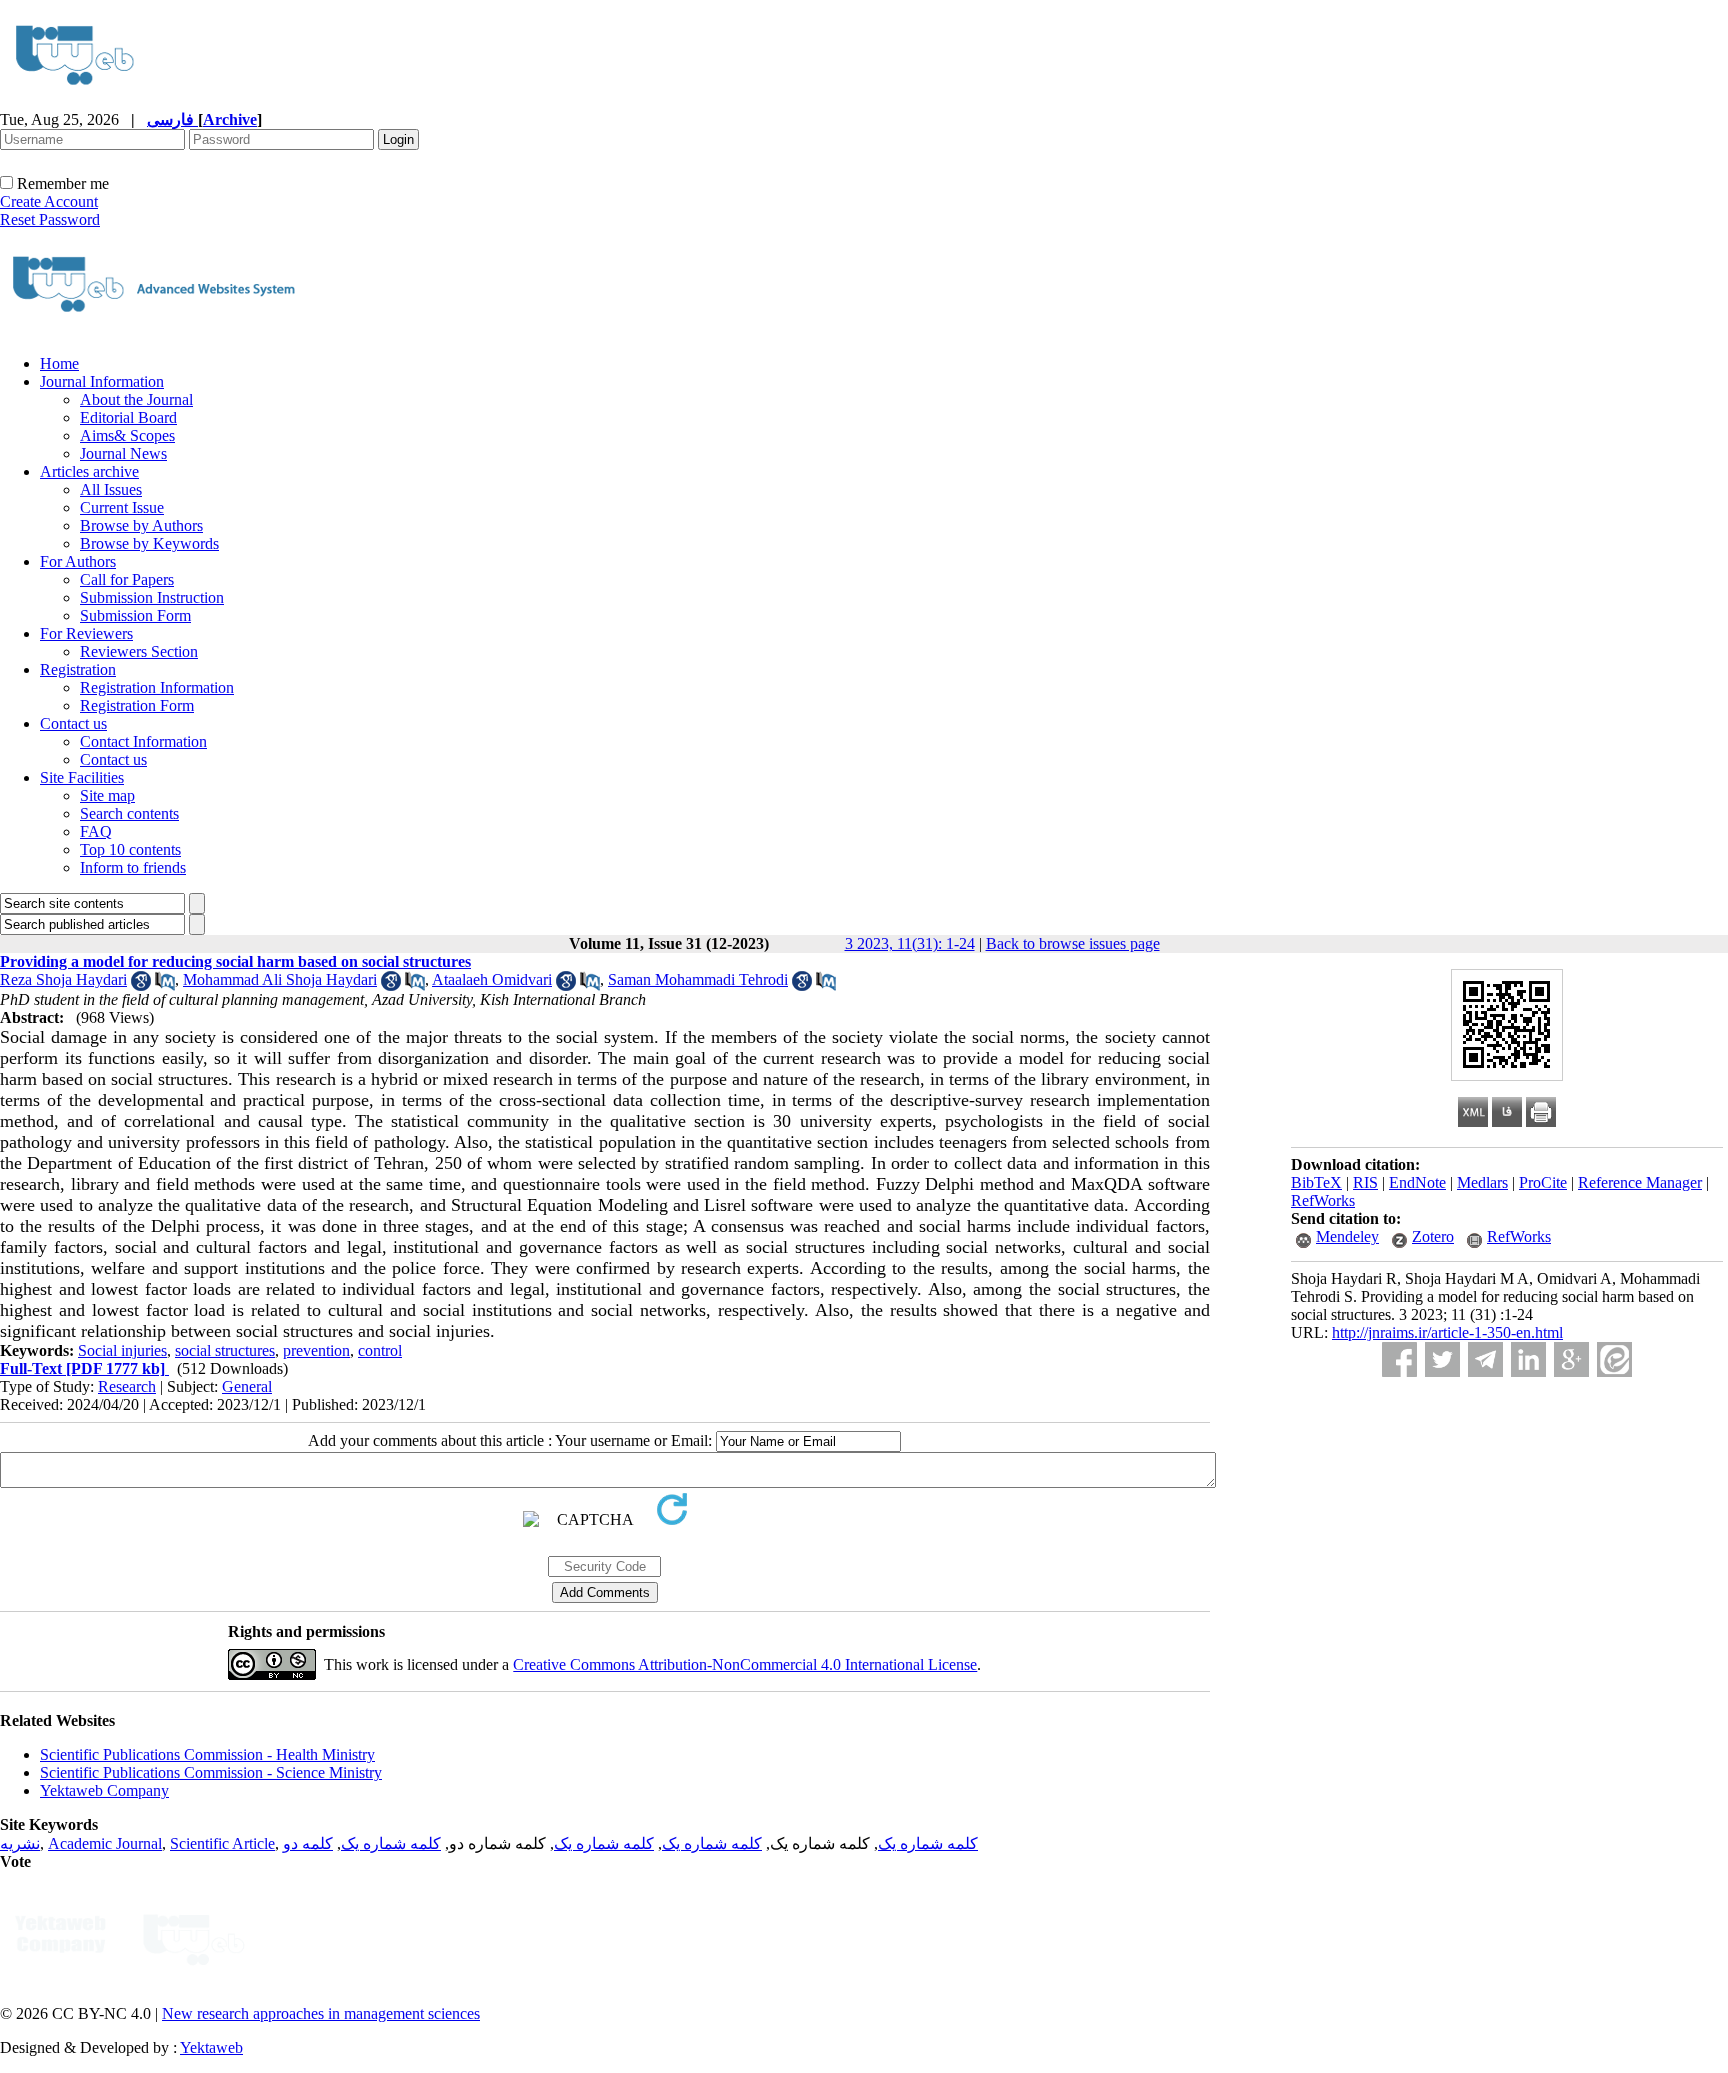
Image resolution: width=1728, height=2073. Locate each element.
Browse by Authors (141, 525)
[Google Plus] (1571, 1359)
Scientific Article (222, 1843)
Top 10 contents (130, 849)
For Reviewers (86, 633)
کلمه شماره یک (928, 1843)
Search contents (129, 813)
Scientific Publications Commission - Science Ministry (211, 1772)
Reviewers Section (139, 651)
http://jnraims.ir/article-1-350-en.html (1447, 1332)
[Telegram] (1485, 1359)
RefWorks (1323, 1200)
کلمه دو (308, 1843)
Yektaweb (211, 2047)
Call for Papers (127, 579)
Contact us (73, 723)
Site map (107, 795)
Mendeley (1347, 1236)
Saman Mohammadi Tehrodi (698, 979)
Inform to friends (133, 867)
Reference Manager (1640, 1182)
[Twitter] (1442, 1359)
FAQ (96, 831)
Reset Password (50, 219)
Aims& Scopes (127, 435)
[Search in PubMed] (165, 985)
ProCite (1543, 1182)
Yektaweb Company (104, 1790)
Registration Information (157, 687)
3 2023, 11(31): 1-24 (910, 943)
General (247, 1386)
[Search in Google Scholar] (141, 985)
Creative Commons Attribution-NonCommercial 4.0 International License (745, 1664)
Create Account (49, 201)
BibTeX (1316, 1182)
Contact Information (143, 741)
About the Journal (136, 399)
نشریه (20, 1843)
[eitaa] (1614, 1359)
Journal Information (102, 381)
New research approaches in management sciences (321, 2013)
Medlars (1482, 1182)
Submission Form (135, 615)
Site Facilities (82, 777)
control (380, 1350)
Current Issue (122, 507)
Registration (78, 669)
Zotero (1433, 1236)
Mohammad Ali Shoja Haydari (280, 979)
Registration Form (137, 705)
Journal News (123, 453)
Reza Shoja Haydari (63, 979)
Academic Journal (105, 1843)
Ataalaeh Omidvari (492, 979)
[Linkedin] (1528, 1359)
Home (59, 363)
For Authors (78, 561)
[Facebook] (1399, 1359)
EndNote (1417, 1182)
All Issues (111, 489)
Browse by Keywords (149, 543)
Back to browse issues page (1073, 943)
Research (127, 1386)
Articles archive (89, 471)
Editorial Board (128, 417)
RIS (1365, 1182)
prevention (316, 1350)
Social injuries (122, 1350)
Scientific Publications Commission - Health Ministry (207, 1754)
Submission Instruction (152, 597)
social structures (225, 1350)
